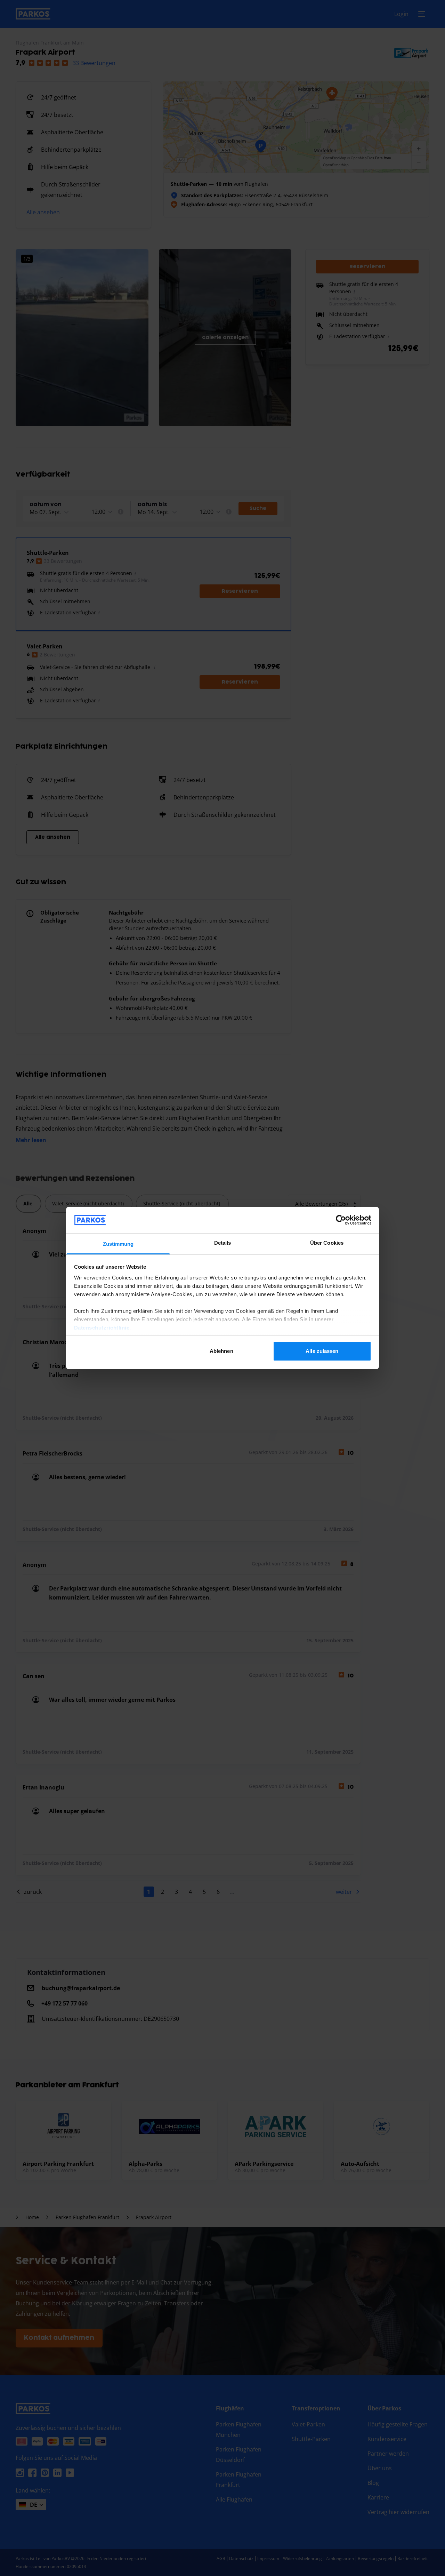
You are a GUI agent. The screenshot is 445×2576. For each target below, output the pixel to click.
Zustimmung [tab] (118, 1244)
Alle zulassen (322, 1351)
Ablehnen (221, 1351)
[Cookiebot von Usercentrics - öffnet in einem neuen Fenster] (341, 1220)
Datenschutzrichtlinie (102, 1328)
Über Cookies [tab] (327, 1243)
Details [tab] (223, 1243)
